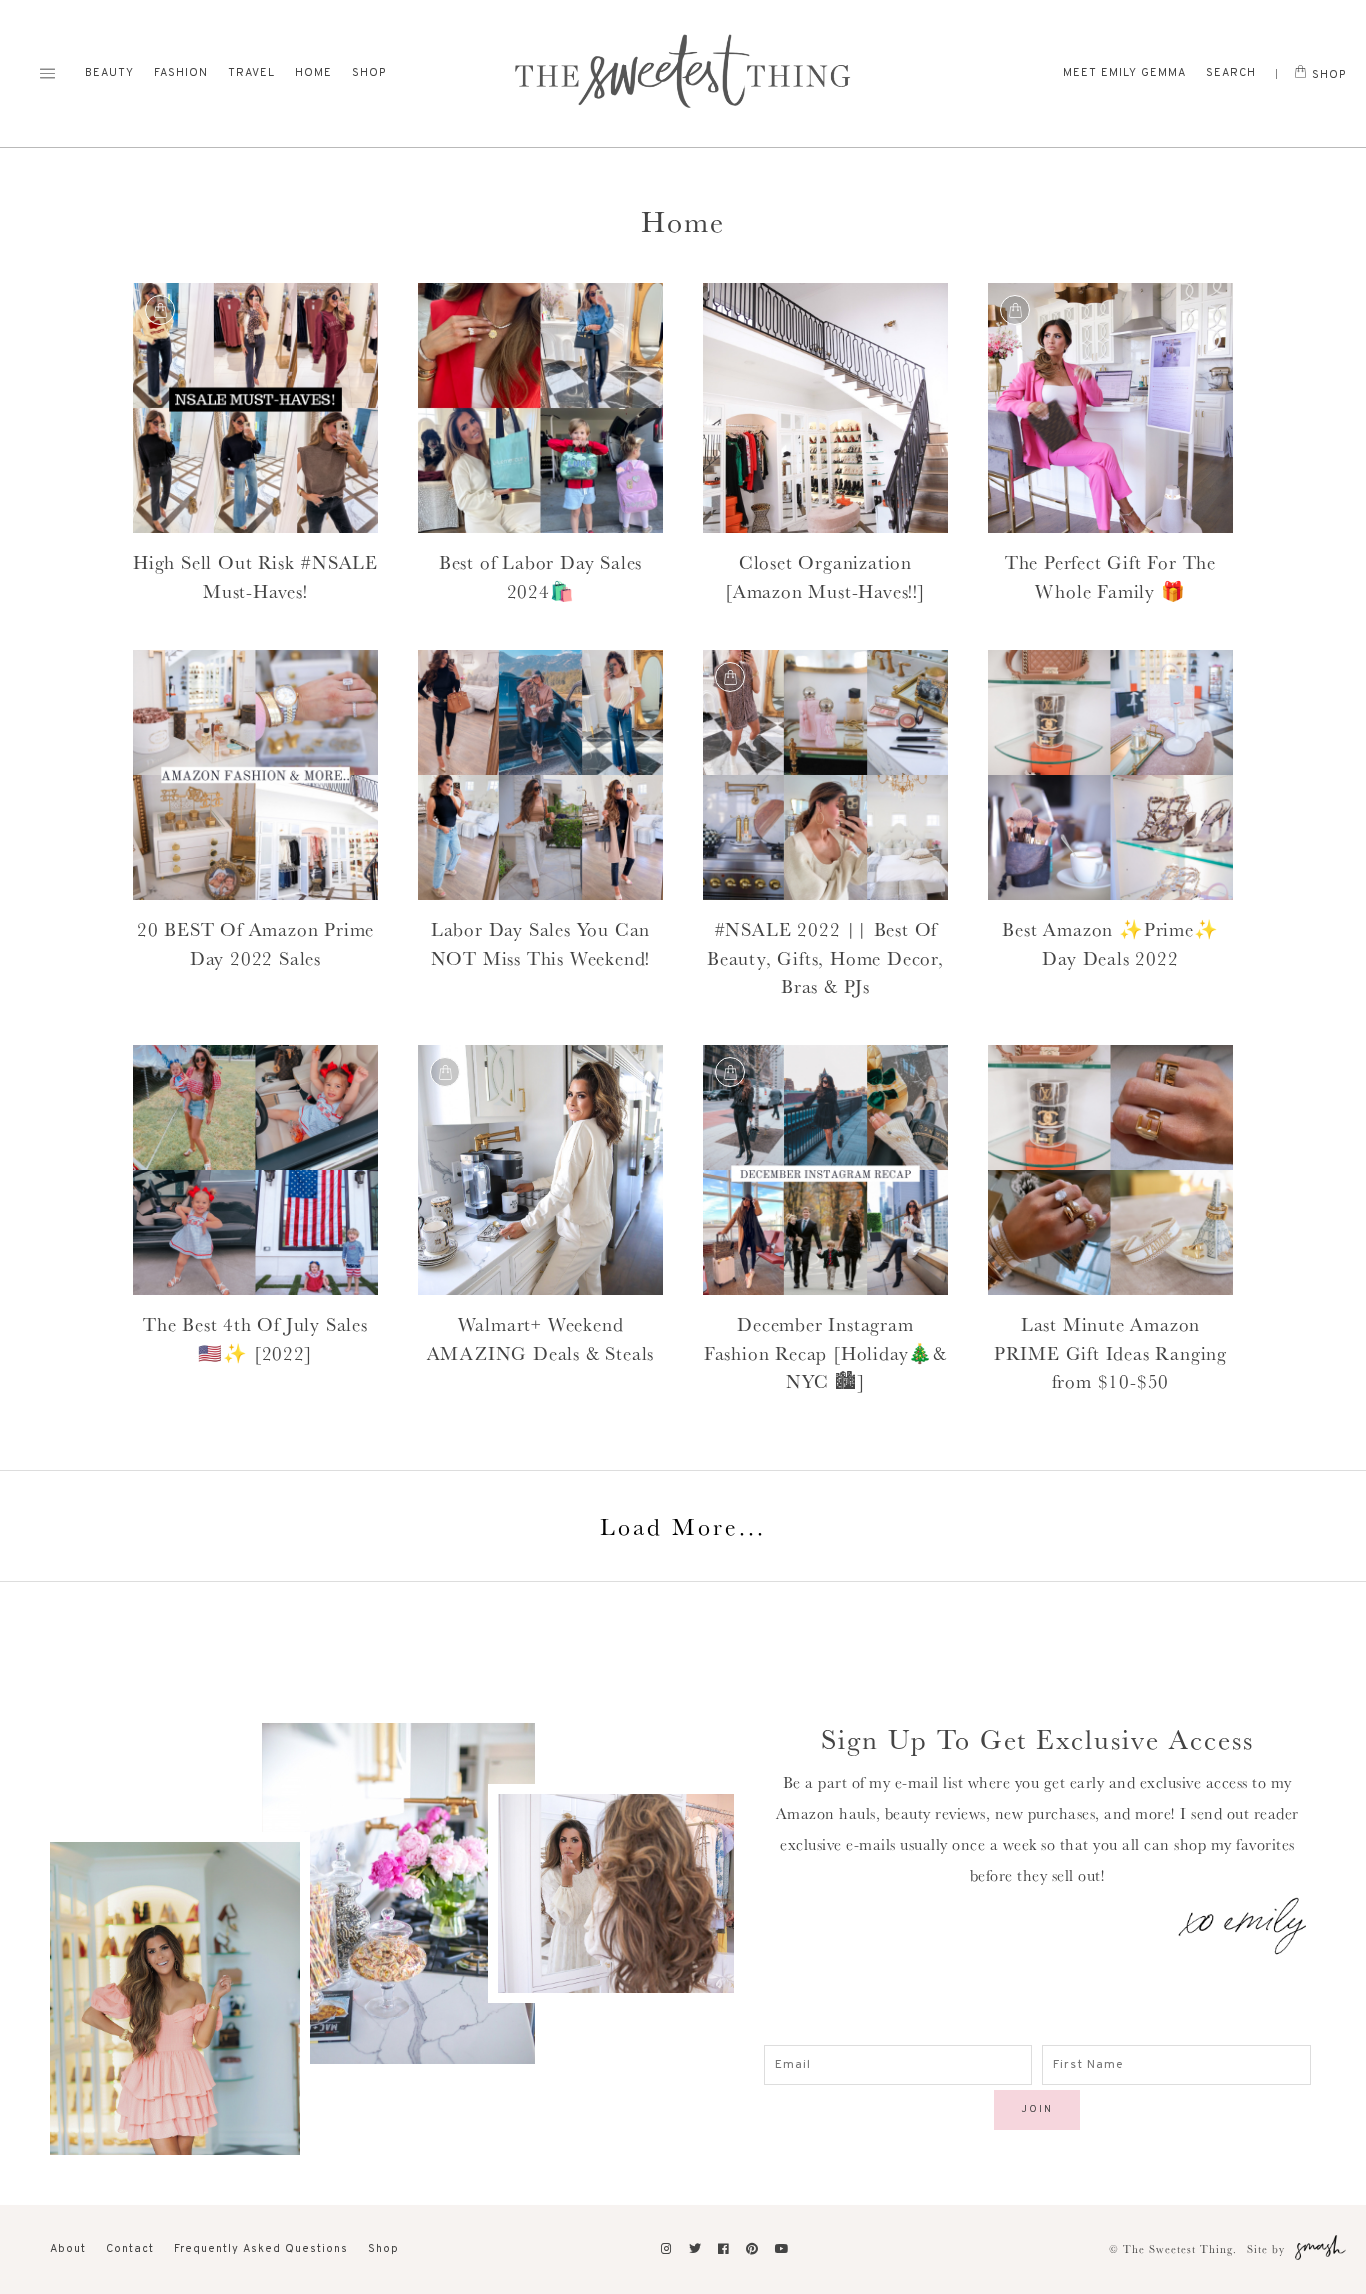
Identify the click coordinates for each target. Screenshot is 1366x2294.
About (68, 2249)
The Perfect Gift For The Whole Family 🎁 (1110, 576)
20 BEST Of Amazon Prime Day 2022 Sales (255, 943)
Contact (130, 2249)
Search (1231, 73)
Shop (369, 73)
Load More (683, 1526)
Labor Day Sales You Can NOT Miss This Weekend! (541, 943)
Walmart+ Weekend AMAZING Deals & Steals (541, 1338)
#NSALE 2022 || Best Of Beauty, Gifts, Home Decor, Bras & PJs (825, 957)
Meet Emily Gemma (1124, 73)
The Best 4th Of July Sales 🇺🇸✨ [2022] (255, 1338)
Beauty (109, 73)
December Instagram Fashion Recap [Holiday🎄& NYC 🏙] (825, 1352)
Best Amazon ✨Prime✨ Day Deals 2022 (1110, 943)
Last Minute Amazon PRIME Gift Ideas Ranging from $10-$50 (1110, 1352)
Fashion (181, 73)
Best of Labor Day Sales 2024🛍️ (540, 576)
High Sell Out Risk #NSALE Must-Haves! (255, 576)
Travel (251, 73)
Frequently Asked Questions (261, 2249)
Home (313, 73)
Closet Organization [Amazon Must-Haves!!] (825, 576)
